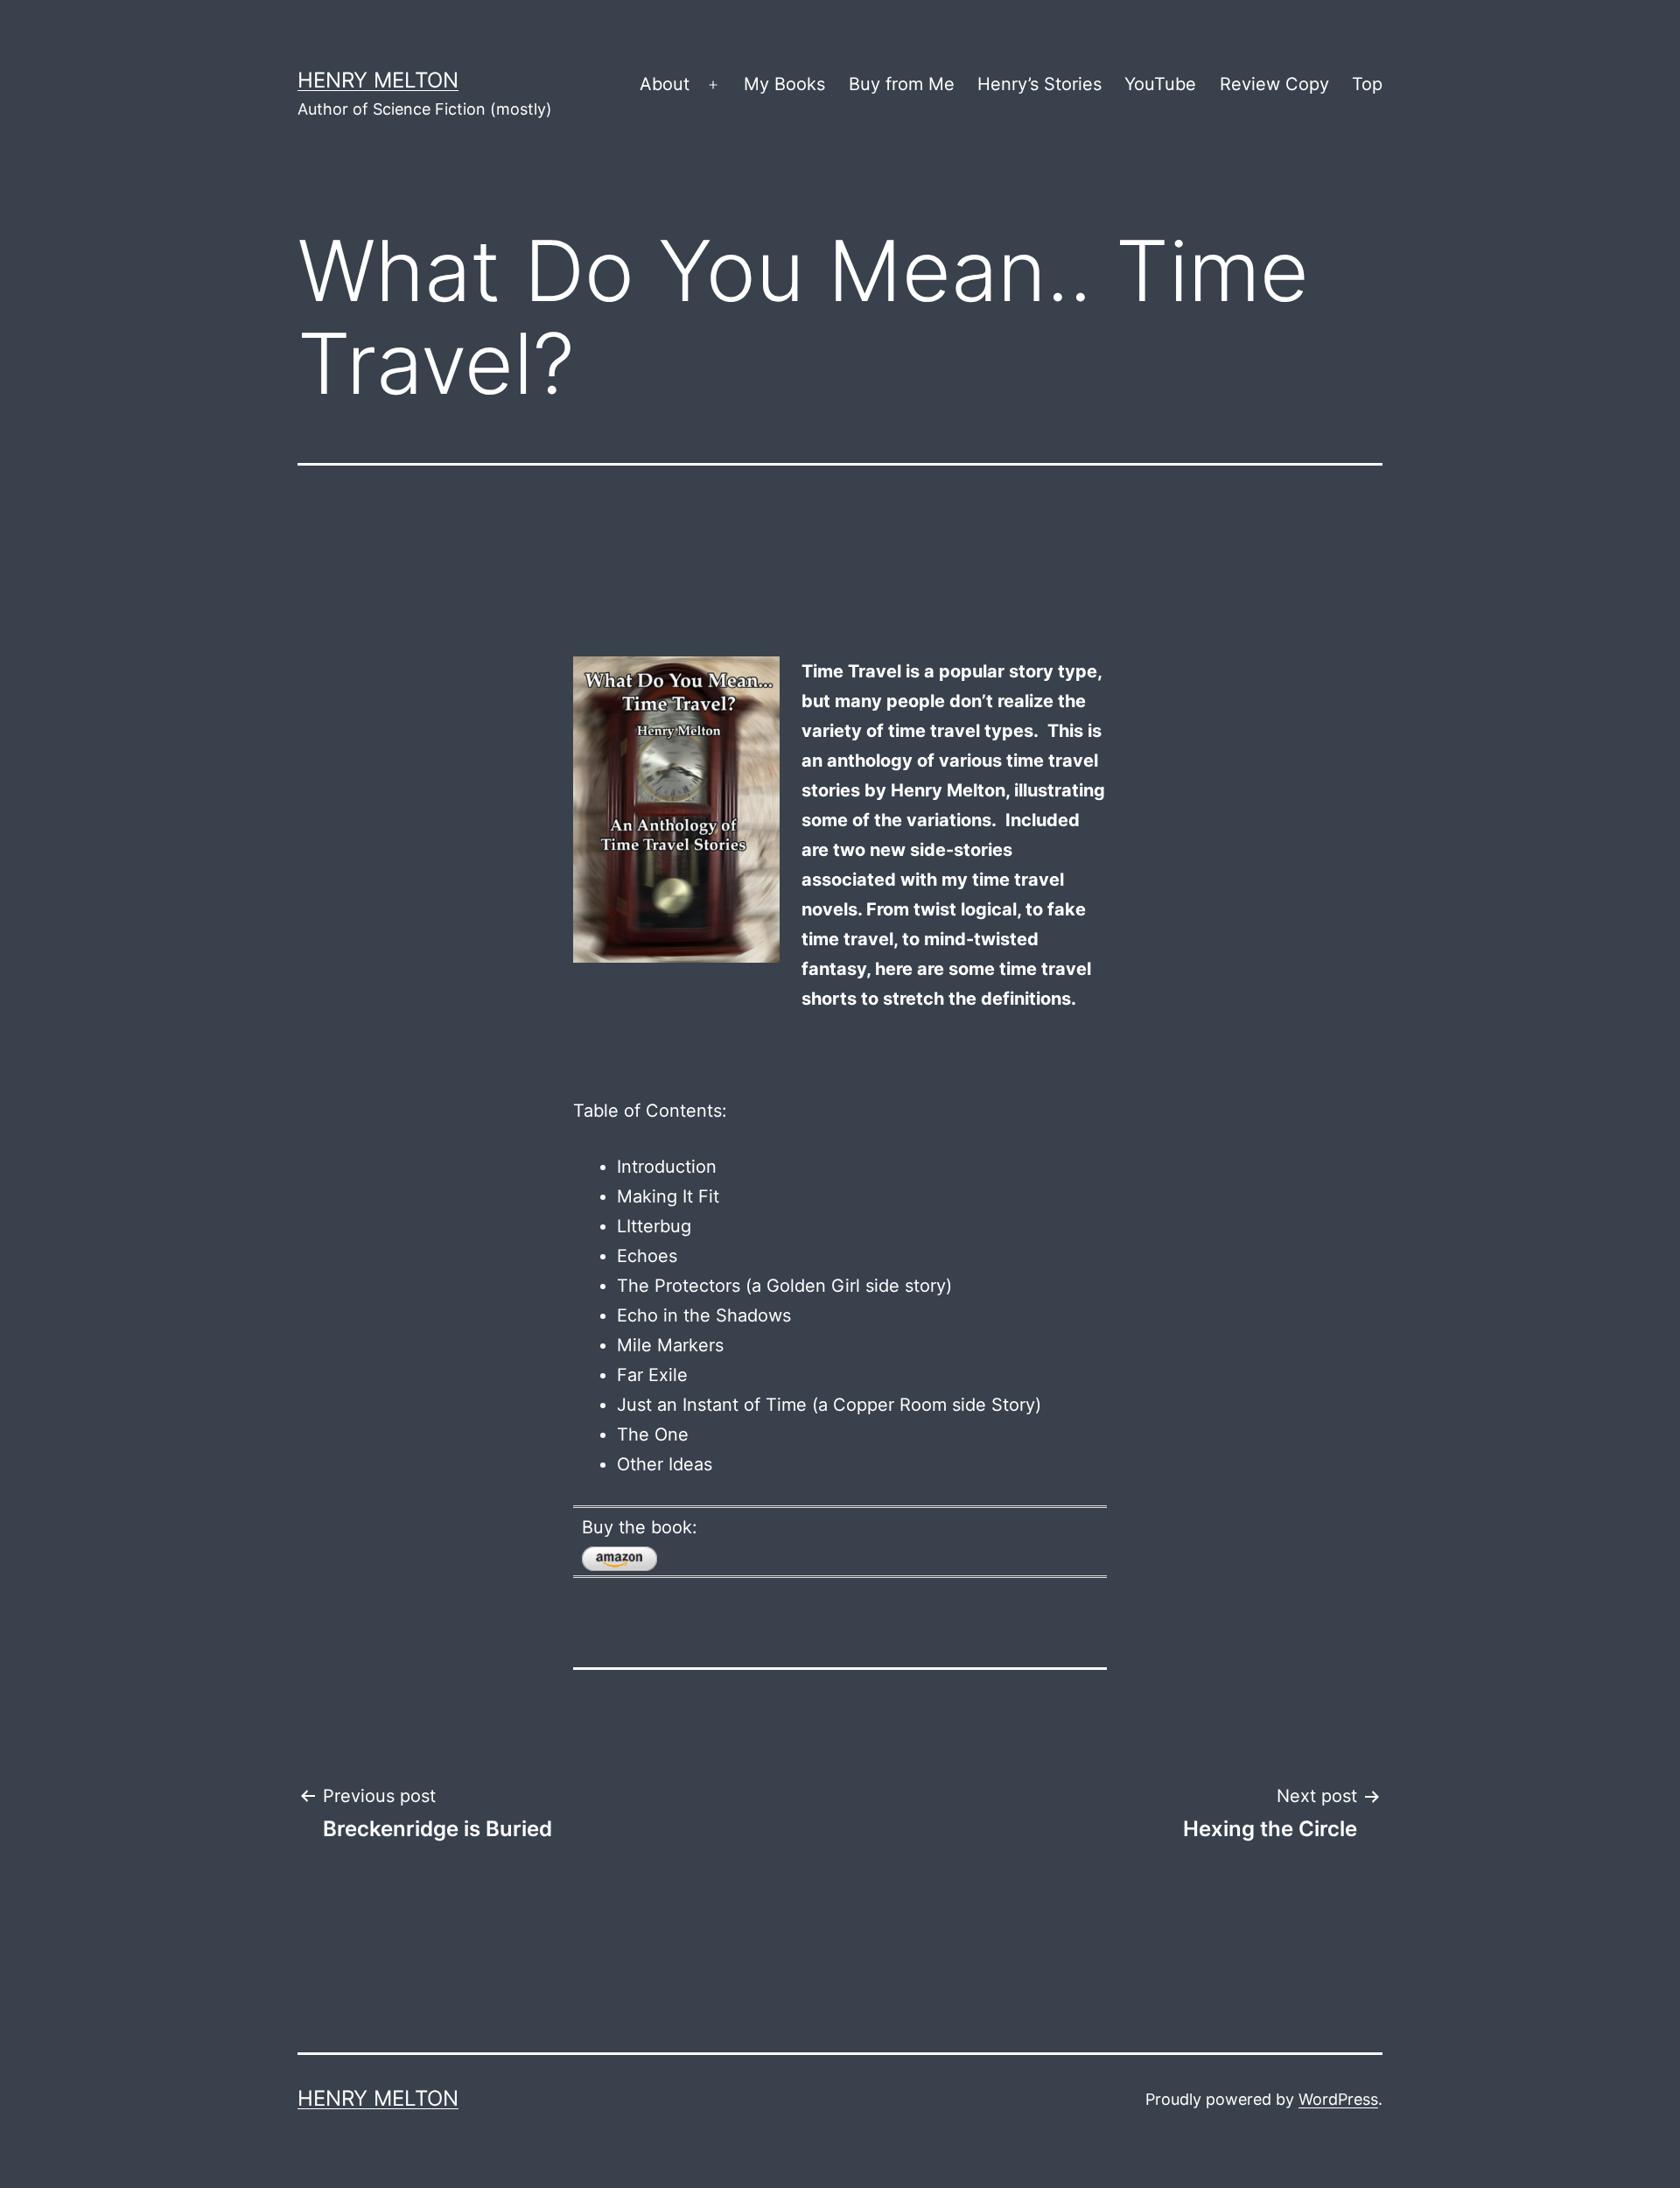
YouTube (1160, 84)
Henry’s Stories (1039, 84)
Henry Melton (378, 80)
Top (1367, 84)
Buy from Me (902, 84)
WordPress (1338, 2099)
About (665, 84)
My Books (784, 84)
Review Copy (1274, 84)
